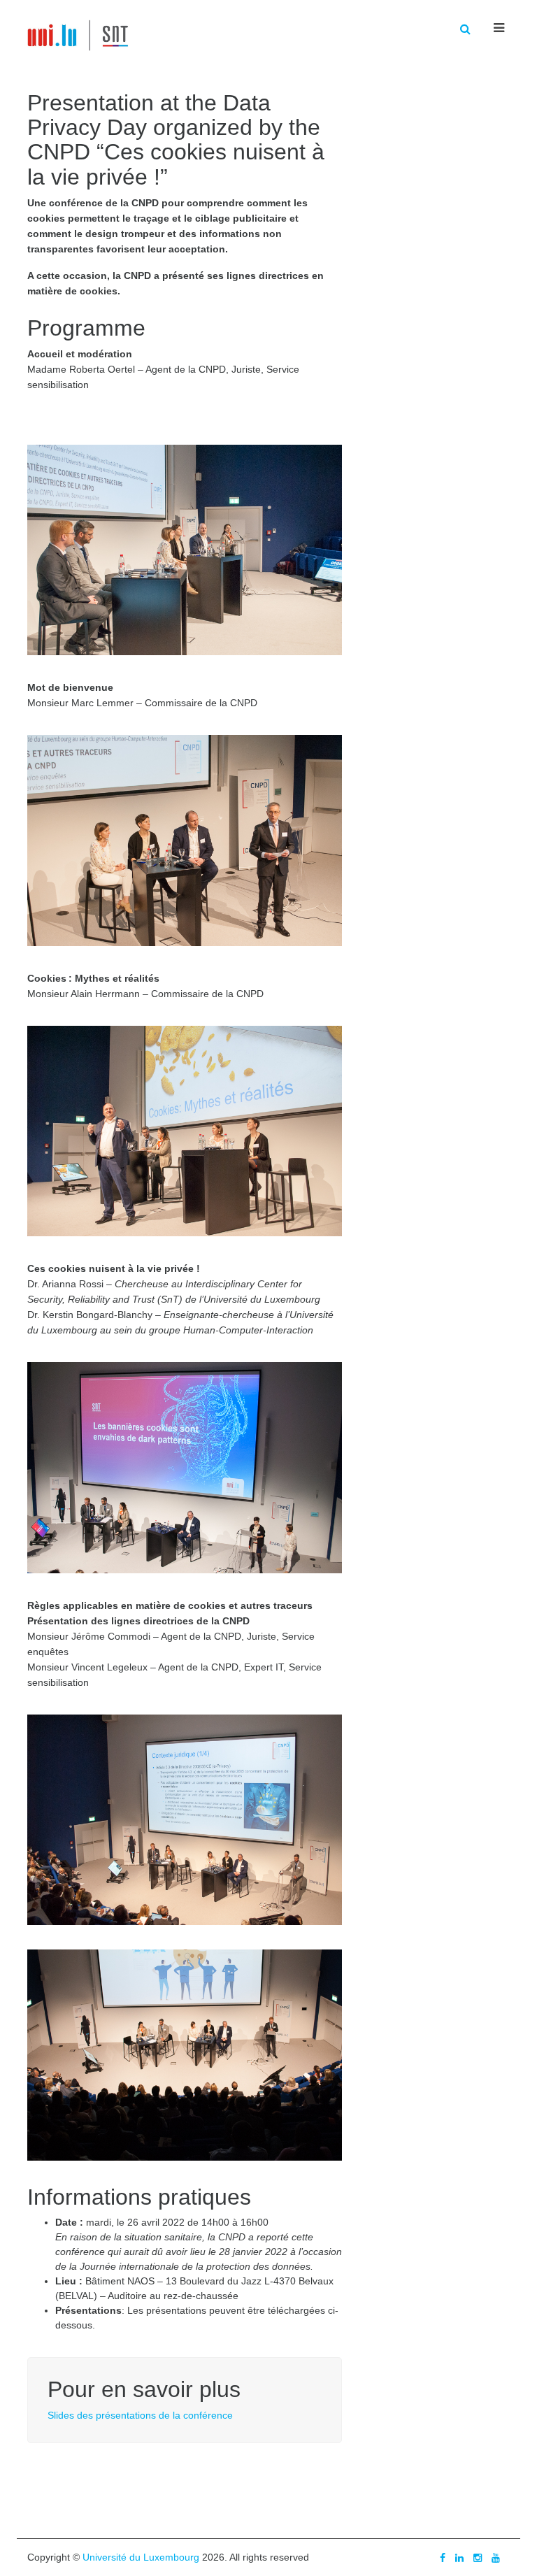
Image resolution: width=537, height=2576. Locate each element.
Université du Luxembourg (141, 2557)
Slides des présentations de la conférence (140, 2415)
